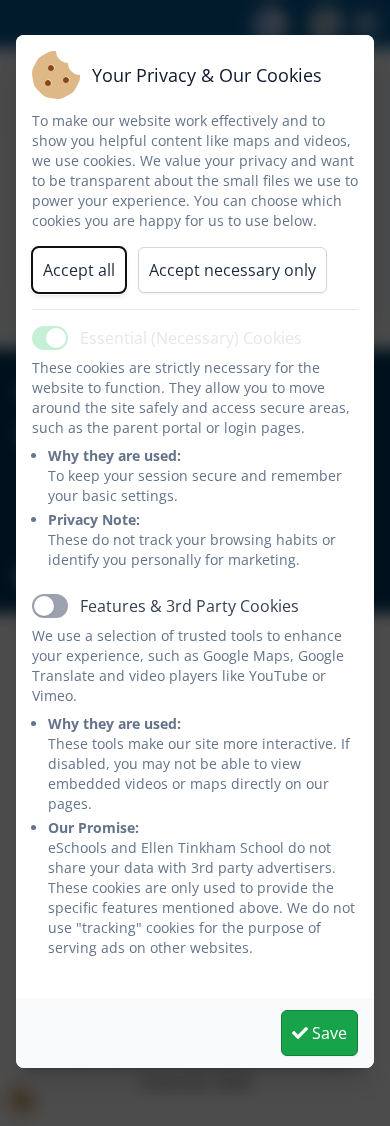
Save (327, 1033)
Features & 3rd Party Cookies (189, 606)
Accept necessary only (232, 270)
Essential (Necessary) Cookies (191, 338)
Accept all (79, 270)
